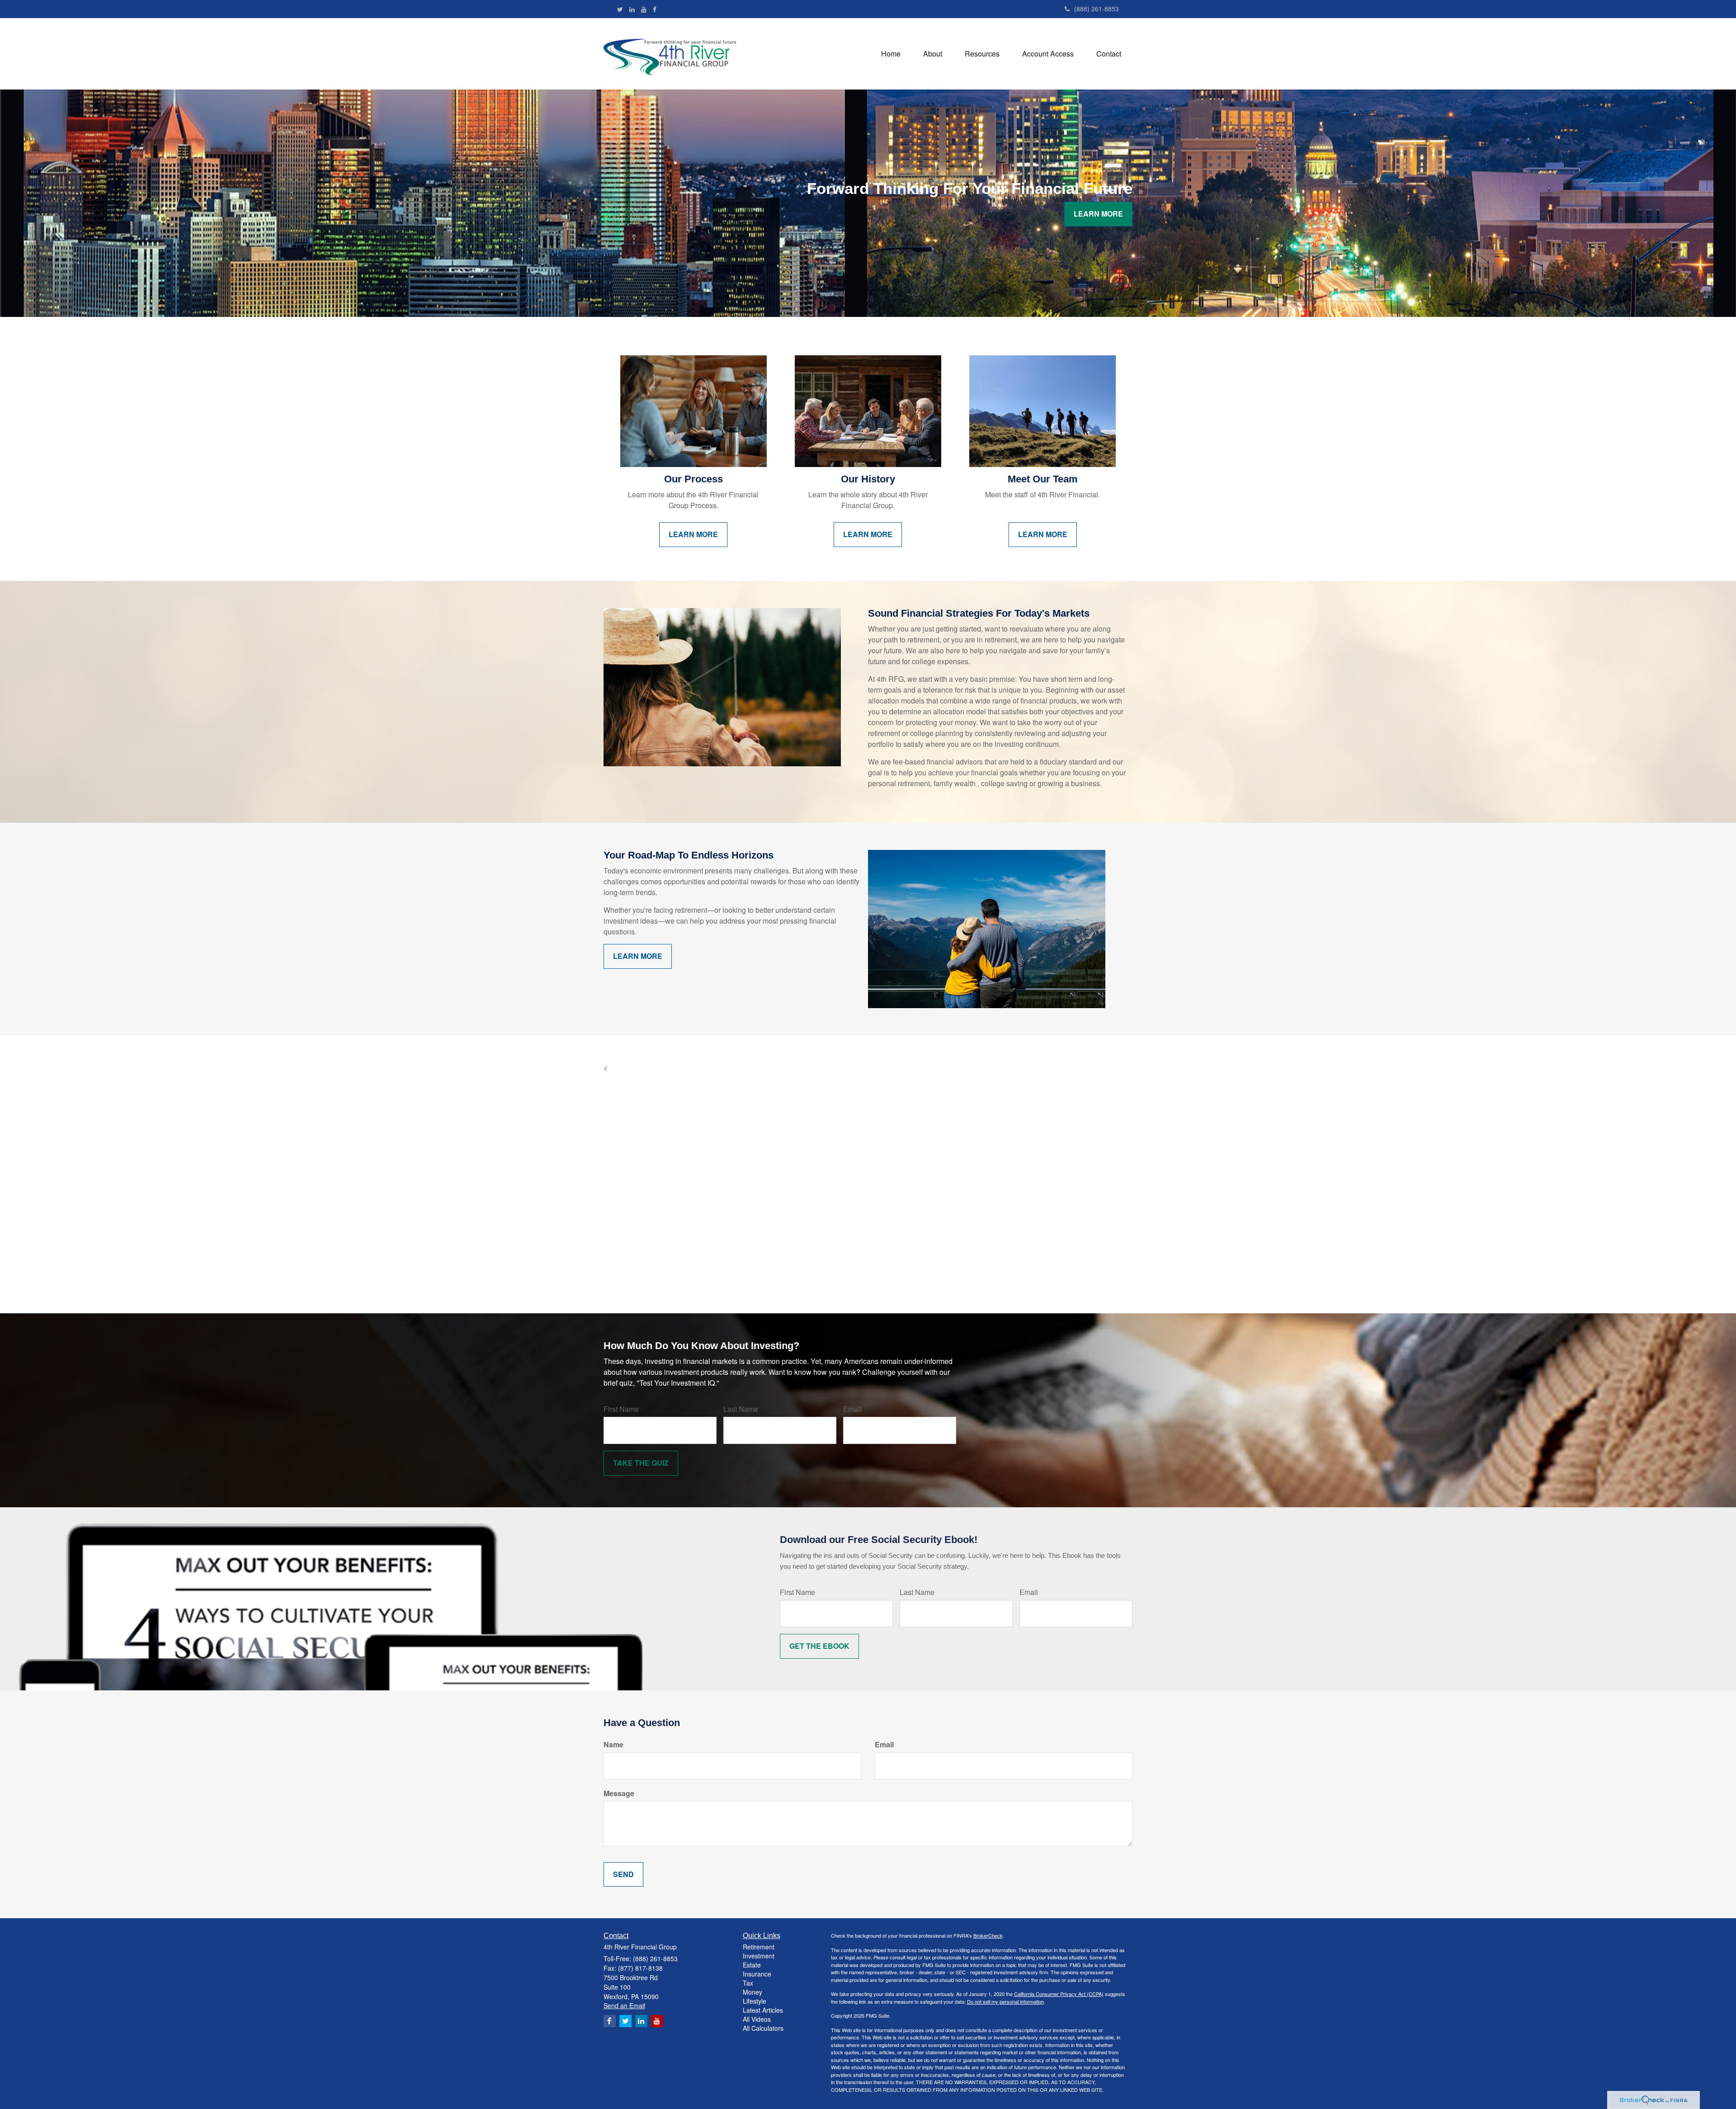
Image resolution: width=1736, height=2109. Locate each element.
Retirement (759, 1947)
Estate (752, 1965)
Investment (759, 1956)
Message (619, 1793)
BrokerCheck (988, 1935)
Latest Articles (763, 2010)
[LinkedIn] (632, 9)
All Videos (757, 2019)
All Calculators (763, 2028)
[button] (933, 54)
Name (613, 1745)
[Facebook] (655, 9)
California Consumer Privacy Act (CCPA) (1059, 1994)
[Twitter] (620, 9)
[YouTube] (644, 9)
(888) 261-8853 (1097, 9)
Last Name (741, 1409)
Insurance (757, 1974)
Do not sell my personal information (1005, 2001)
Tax (748, 1983)
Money (752, 1992)
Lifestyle (755, 2001)
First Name (621, 1409)
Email (852, 1409)
